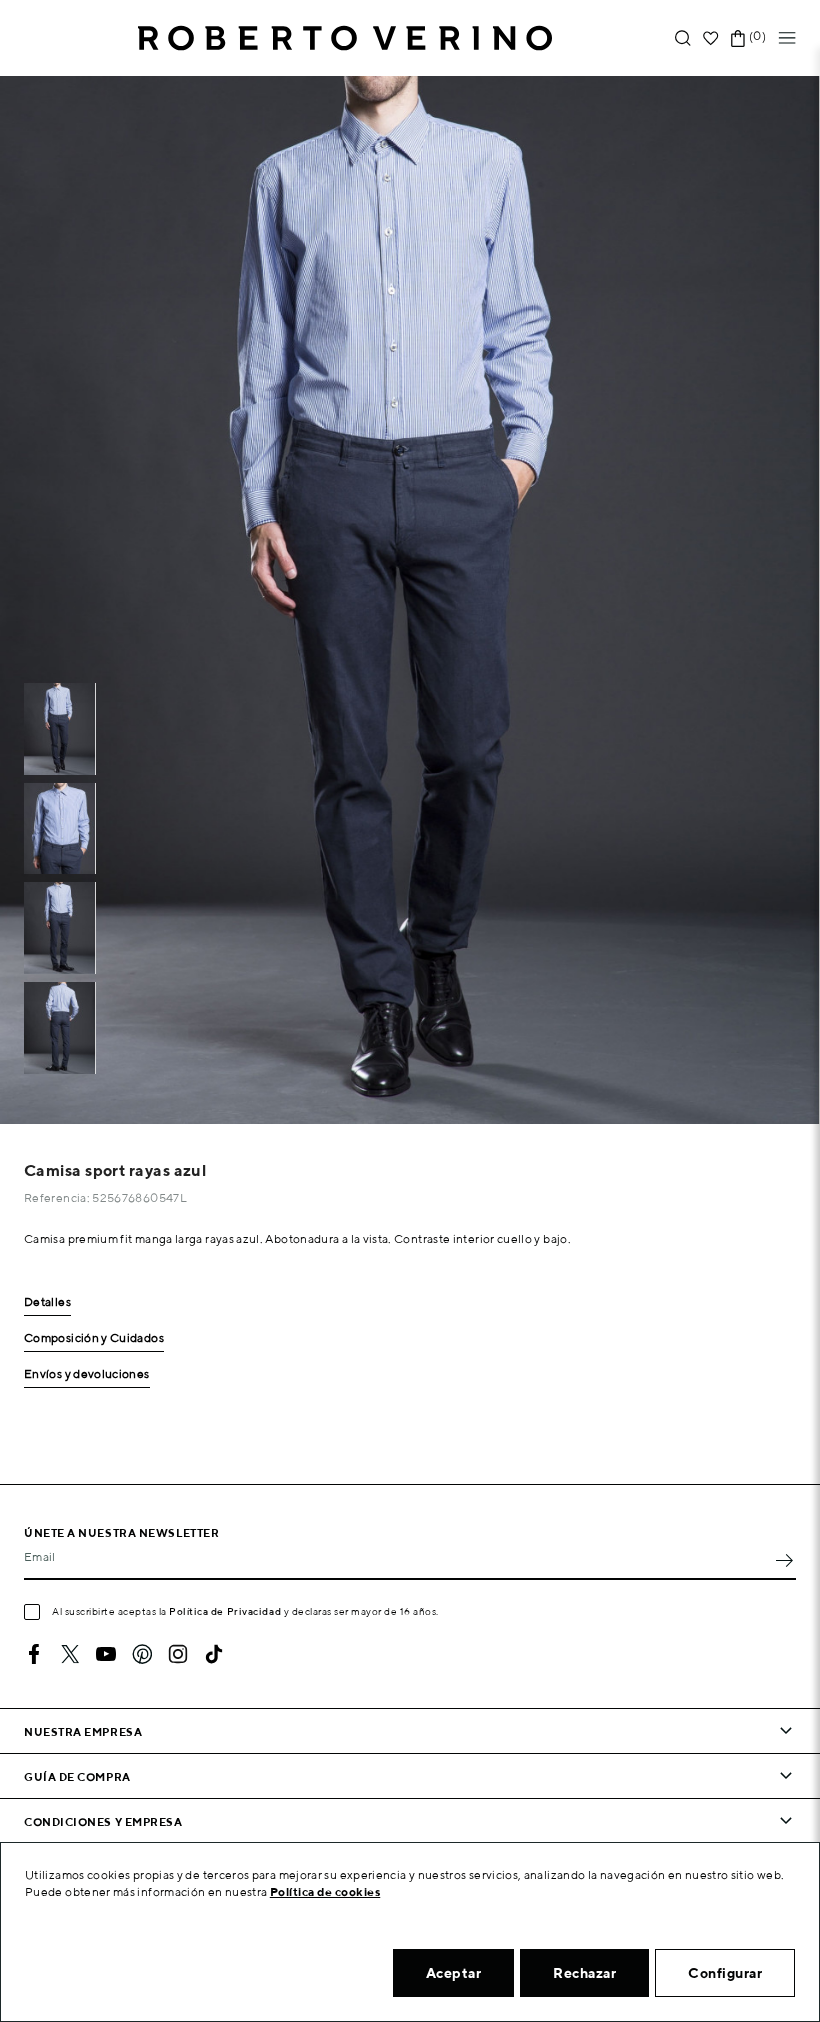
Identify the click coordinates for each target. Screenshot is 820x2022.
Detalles (47, 1302)
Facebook (34, 1654)
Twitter (70, 1654)
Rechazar (584, 1973)
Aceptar (454, 1973)
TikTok (214, 1654)
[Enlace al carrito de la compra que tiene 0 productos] (738, 38)
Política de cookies (325, 1891)
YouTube (106, 1654)
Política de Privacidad (225, 1611)
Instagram (178, 1654)
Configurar (725, 1973)
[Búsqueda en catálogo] (683, 38)
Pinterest (142, 1654)
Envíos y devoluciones (87, 1374)
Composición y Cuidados (94, 1338)
